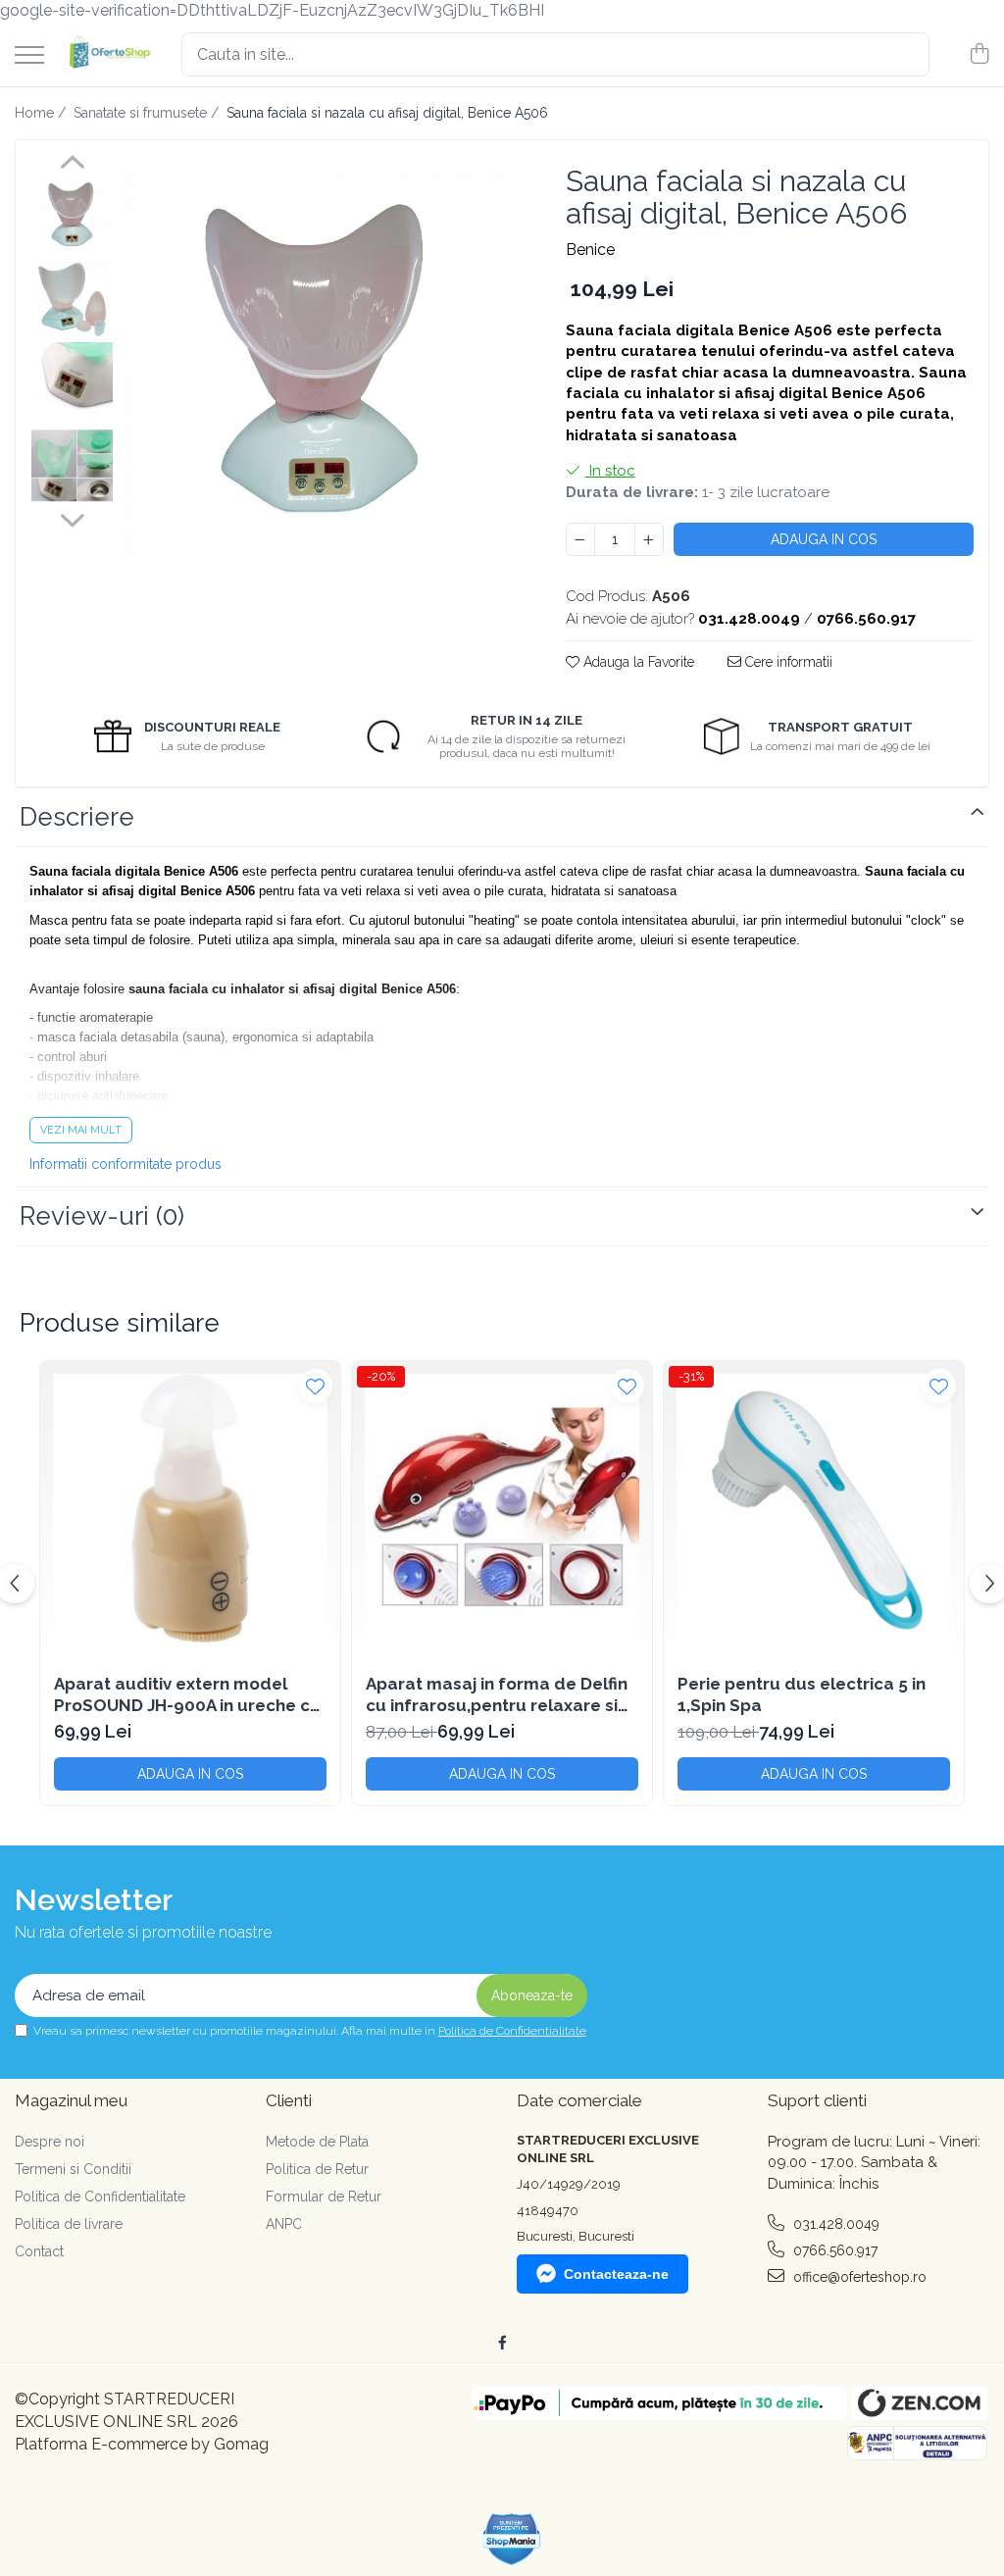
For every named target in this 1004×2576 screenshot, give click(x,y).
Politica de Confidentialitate (512, 2031)
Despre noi (50, 2142)
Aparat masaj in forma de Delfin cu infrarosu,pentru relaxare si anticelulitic (497, 1695)
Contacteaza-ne (616, 2274)
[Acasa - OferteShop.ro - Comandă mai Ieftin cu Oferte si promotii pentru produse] (105, 54)
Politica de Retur (317, 2169)
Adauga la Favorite (637, 662)
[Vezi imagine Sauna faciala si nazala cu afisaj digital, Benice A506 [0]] (72, 216)
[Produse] (29, 56)
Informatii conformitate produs (125, 1164)
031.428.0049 (834, 2224)
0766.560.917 (833, 2250)
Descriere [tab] (77, 817)
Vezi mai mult (81, 1130)
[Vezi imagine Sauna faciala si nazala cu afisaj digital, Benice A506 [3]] (72, 465)
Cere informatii (787, 662)
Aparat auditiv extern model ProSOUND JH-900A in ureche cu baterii (187, 1695)
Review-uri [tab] (102, 1216)
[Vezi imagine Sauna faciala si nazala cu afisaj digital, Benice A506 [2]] (72, 383)
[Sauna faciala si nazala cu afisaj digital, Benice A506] (320, 367)
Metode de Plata (317, 2142)
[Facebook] (502, 2343)
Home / (42, 113)
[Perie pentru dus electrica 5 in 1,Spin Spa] (814, 1511)
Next (72, 518)
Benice (590, 250)
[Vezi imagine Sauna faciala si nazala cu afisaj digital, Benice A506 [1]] (72, 300)
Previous (72, 165)
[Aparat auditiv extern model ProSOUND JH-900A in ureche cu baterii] (190, 1511)
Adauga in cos (824, 539)
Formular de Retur (324, 2197)
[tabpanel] (320, 367)
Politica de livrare (69, 2224)
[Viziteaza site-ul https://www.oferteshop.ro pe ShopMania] (512, 2539)
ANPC (284, 2224)
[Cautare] (906, 54)
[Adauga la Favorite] (315, 1386)
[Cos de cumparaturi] (979, 55)
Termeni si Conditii (73, 2169)
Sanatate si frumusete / (148, 113)
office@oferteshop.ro (858, 2277)
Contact (39, 2251)
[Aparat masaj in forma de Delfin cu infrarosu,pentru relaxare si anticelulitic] (502, 1511)
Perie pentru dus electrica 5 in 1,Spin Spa (802, 1694)
